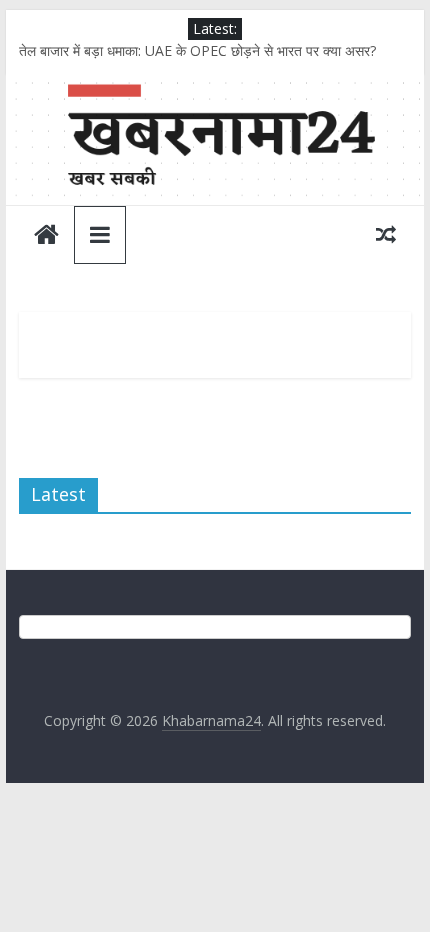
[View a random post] (386, 234)
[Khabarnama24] (214, 87)
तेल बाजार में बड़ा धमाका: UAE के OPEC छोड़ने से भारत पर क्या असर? (197, 50)
